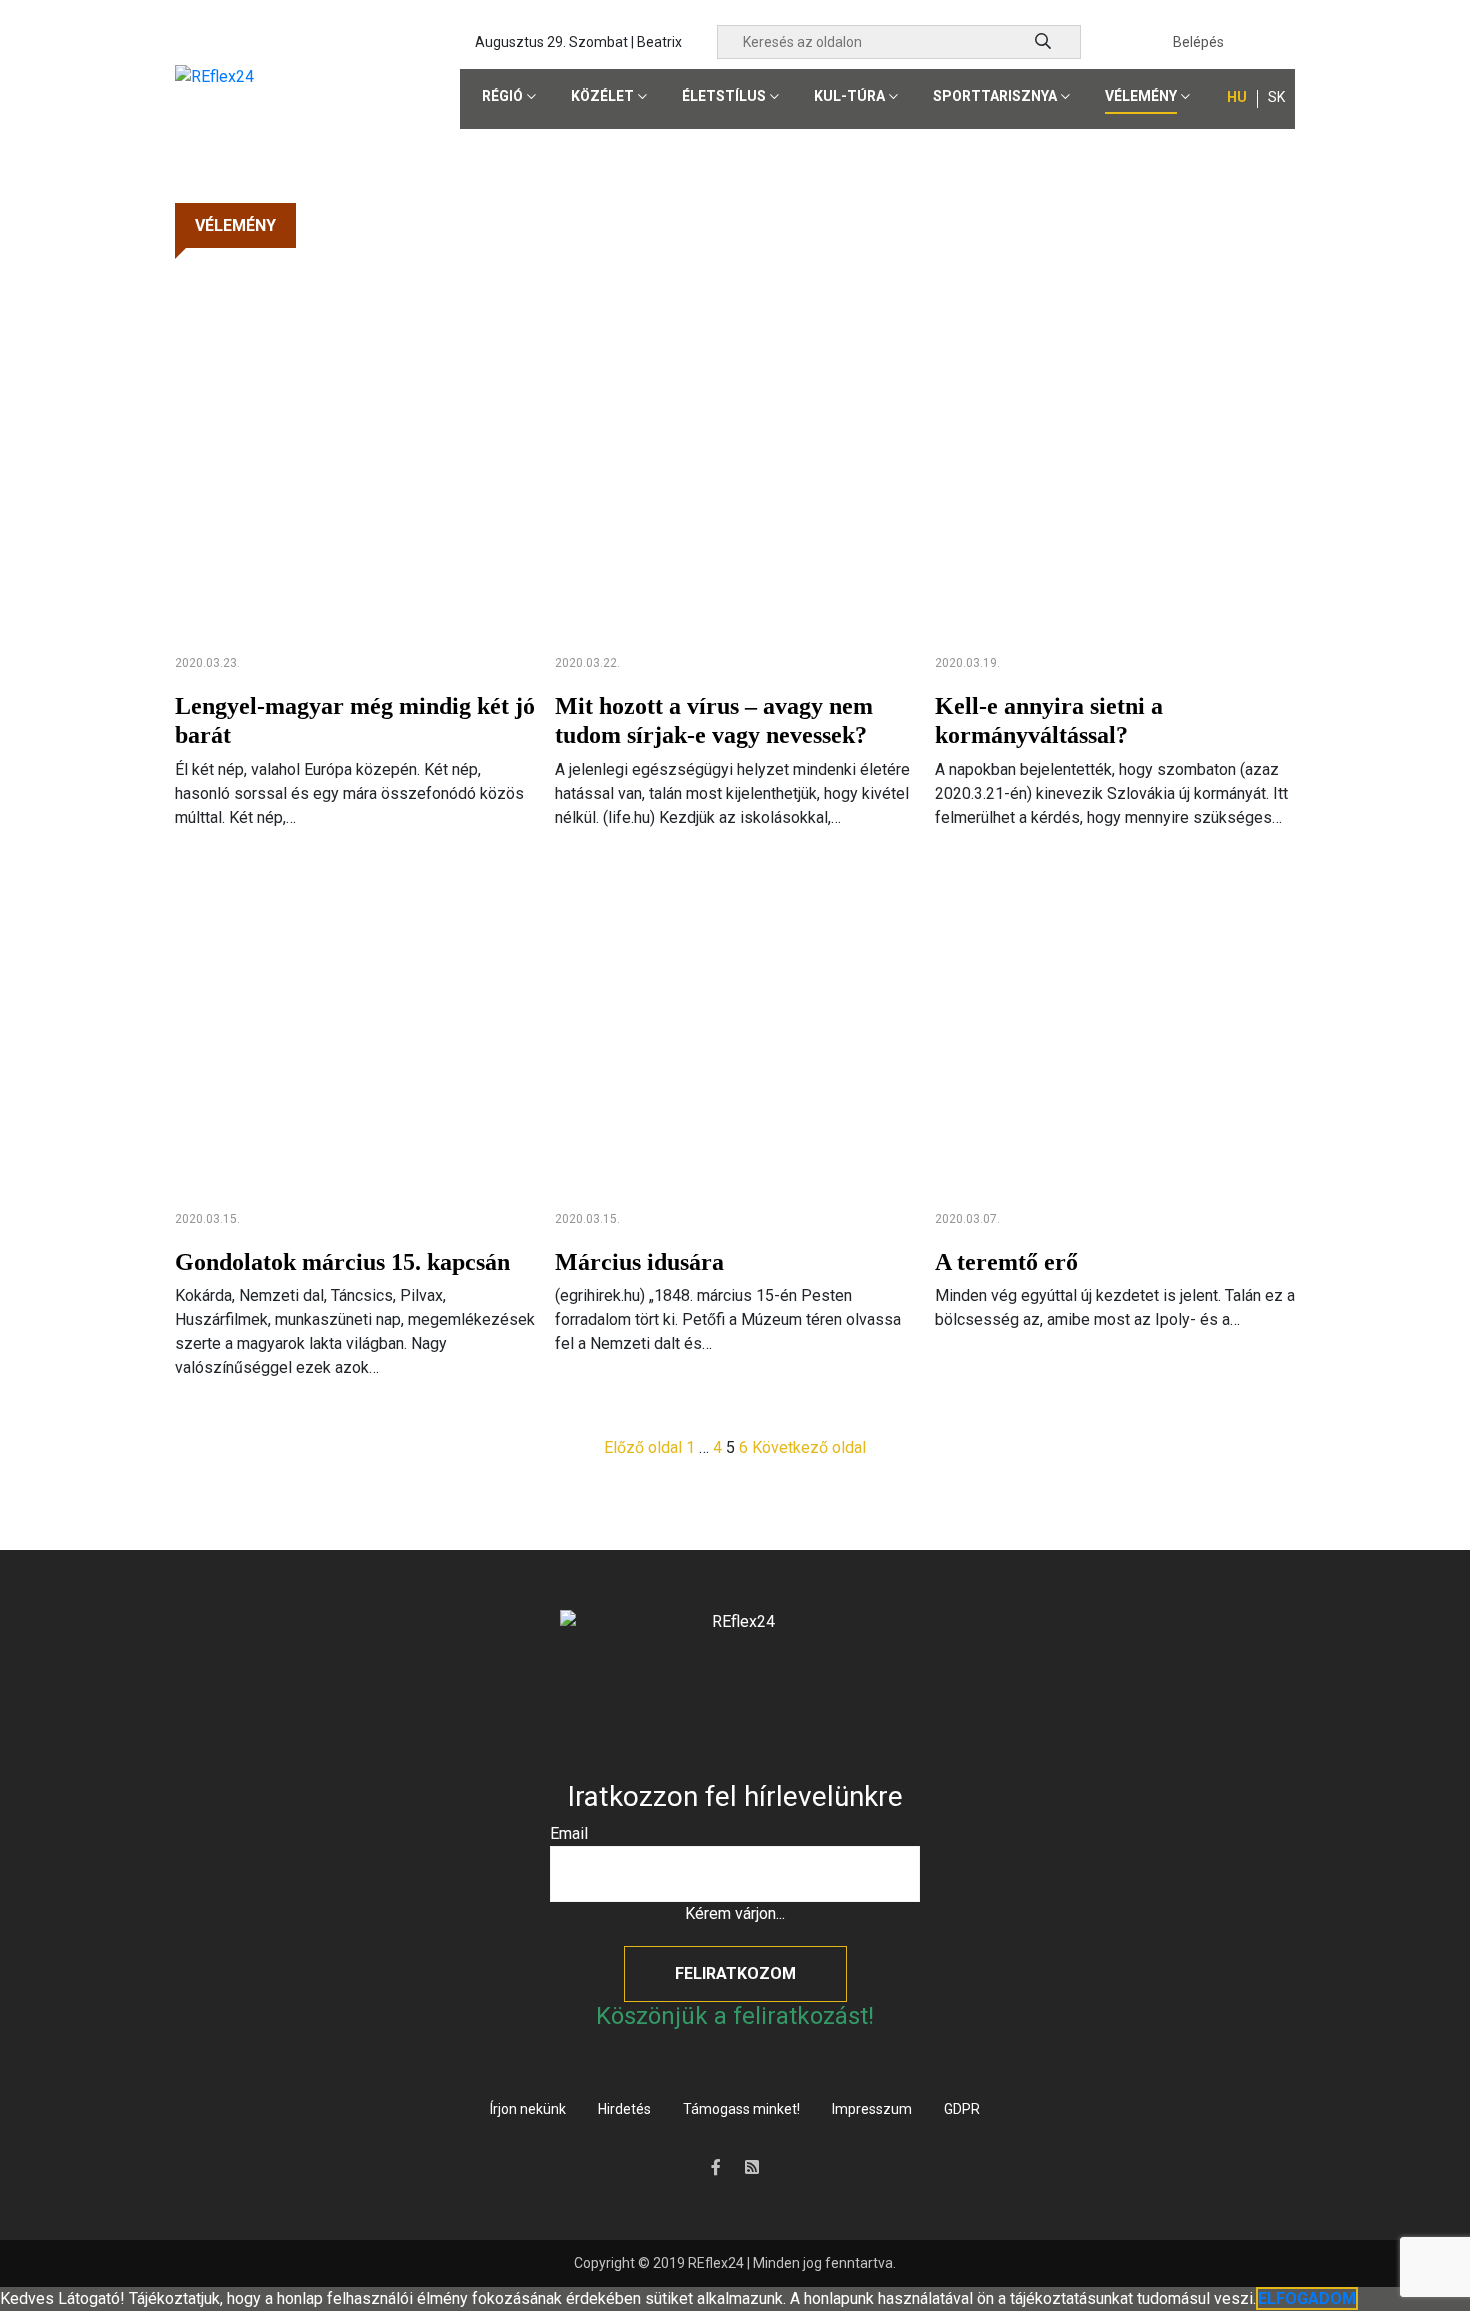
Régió (502, 96)
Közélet (602, 96)
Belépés (1198, 42)
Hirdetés (624, 2109)
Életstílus (724, 96)
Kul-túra (849, 96)
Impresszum (872, 2109)
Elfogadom (1307, 2298)
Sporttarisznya (995, 96)
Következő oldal (809, 1447)
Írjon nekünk (528, 2109)
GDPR (962, 2109)
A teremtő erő (1006, 1262)
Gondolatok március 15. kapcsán (342, 1262)
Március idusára (639, 1262)
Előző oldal (643, 1447)
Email (569, 1833)
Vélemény (1141, 96)
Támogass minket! (741, 2109)
